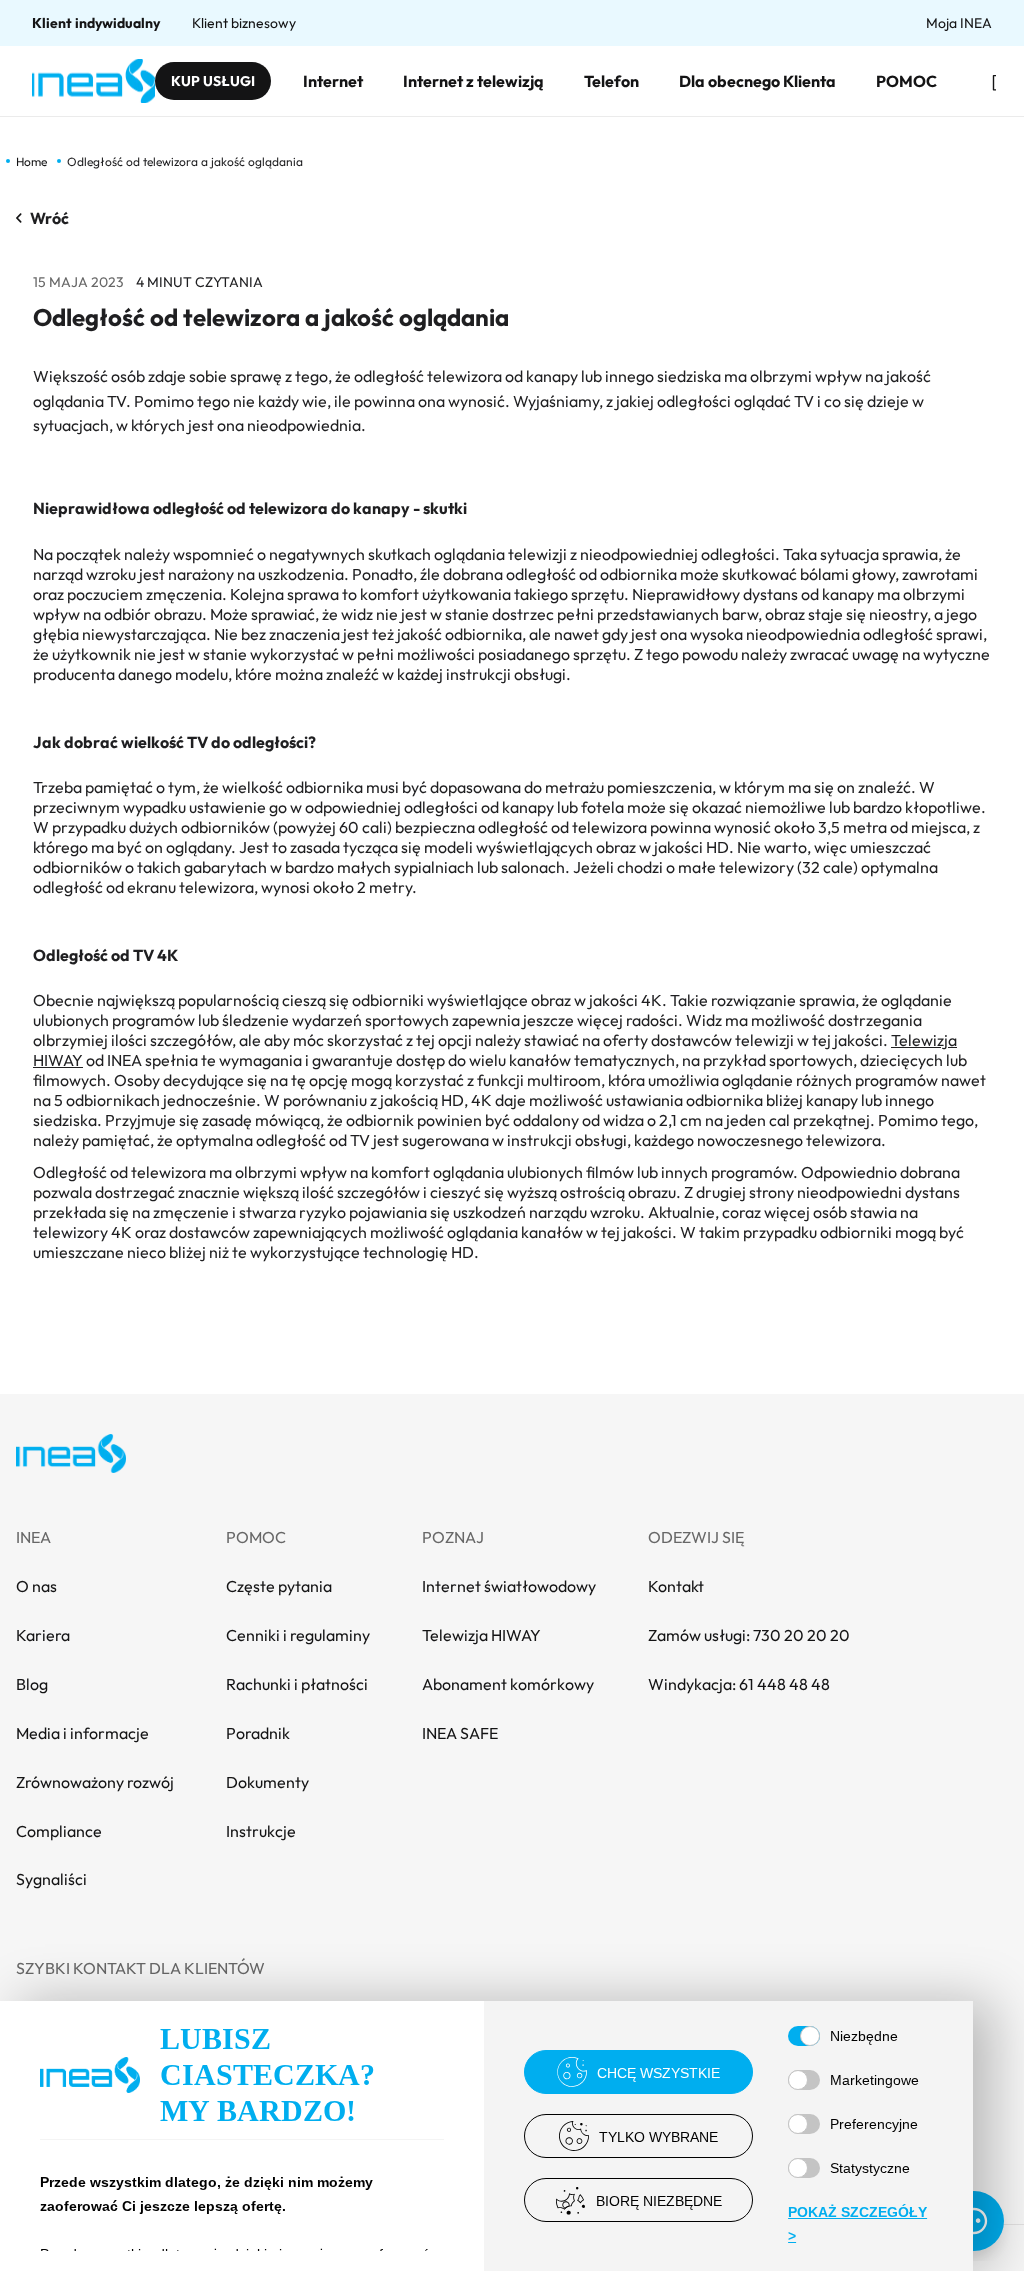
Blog (32, 1684)
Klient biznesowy (244, 23)
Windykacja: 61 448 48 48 (739, 1684)
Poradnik (258, 1733)
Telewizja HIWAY (481, 1635)
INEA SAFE (460, 1733)
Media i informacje (82, 1733)
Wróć (49, 218)
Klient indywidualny (96, 23)
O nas (36, 1586)
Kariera (43, 1635)
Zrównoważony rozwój (95, 1782)
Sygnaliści (51, 1879)
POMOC (906, 81)
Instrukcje (261, 1831)
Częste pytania (279, 1586)
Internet (333, 81)
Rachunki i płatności (297, 1684)
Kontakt (676, 1586)
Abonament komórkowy (508, 1684)
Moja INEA (959, 23)
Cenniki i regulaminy (298, 1635)
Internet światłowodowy (509, 1586)
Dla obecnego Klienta (757, 81)
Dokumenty (267, 1782)
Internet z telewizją (473, 81)
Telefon (611, 81)
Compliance (59, 1831)
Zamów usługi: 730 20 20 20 (749, 1635)
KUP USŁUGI (213, 81)
